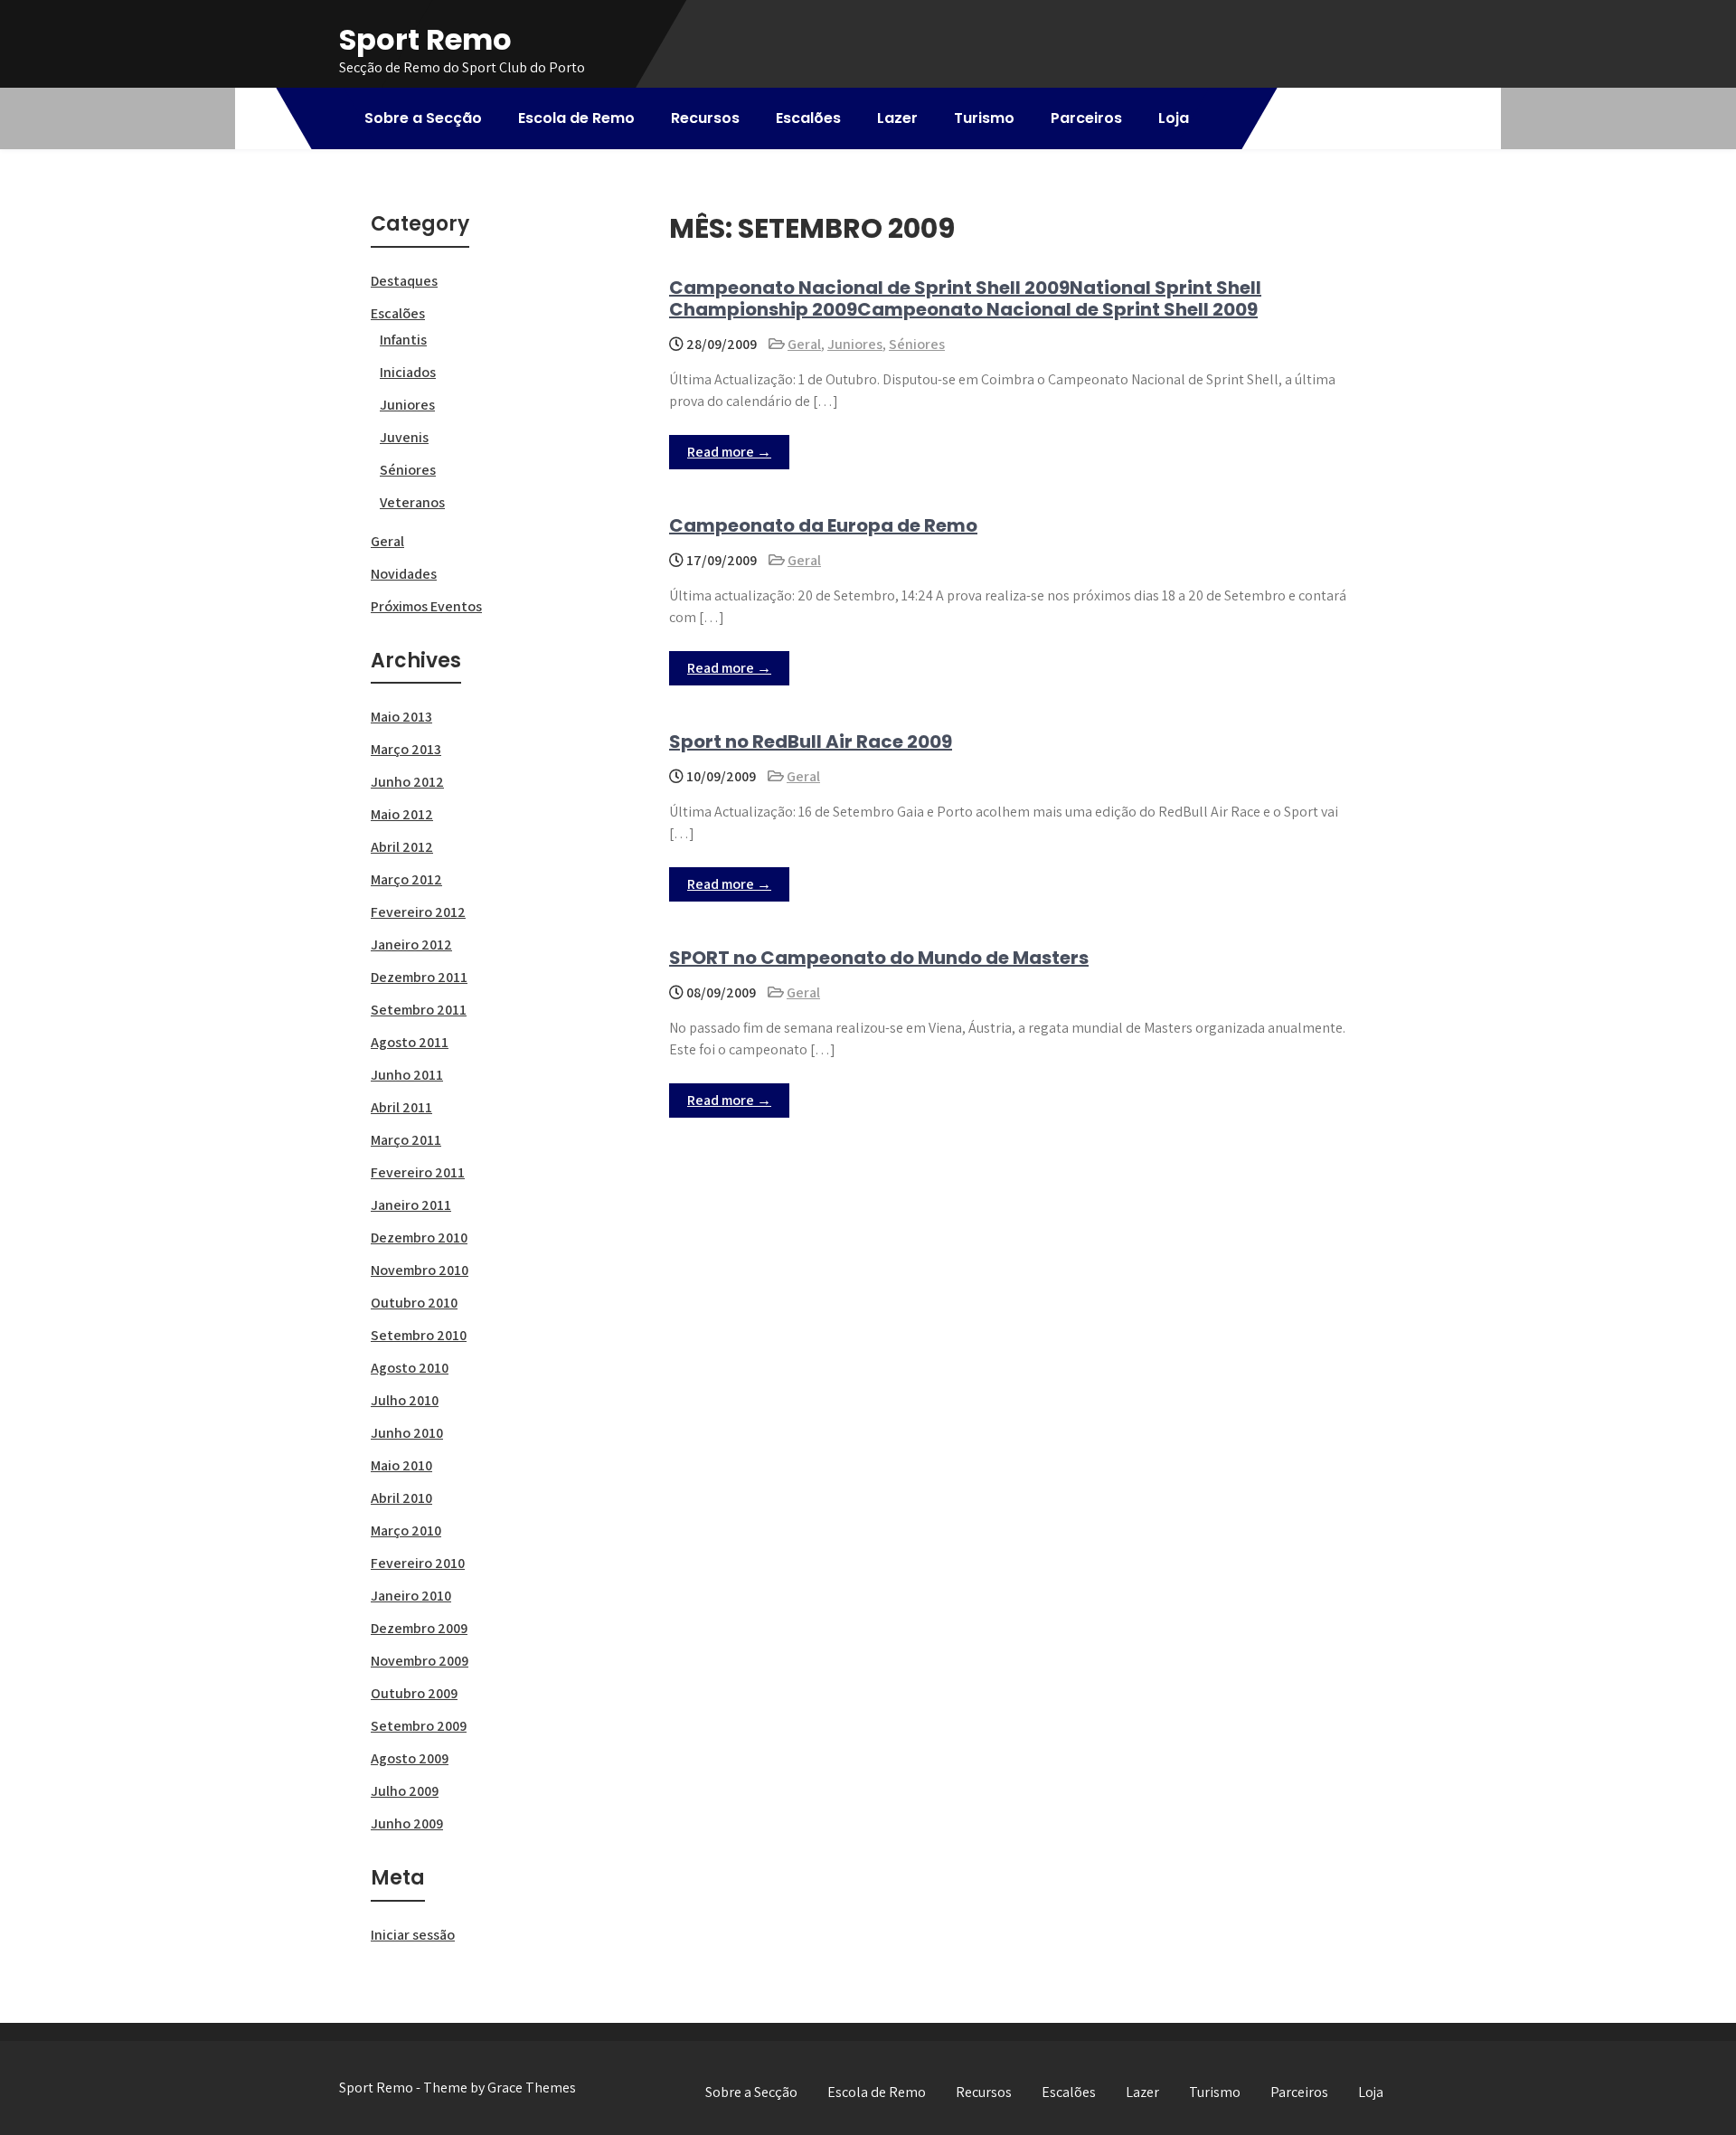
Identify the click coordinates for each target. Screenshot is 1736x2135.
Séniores (917, 344)
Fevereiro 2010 (418, 1563)
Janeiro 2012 (411, 945)
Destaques (404, 281)
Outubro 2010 (414, 1303)
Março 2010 (406, 1530)
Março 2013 (406, 749)
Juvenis (404, 437)
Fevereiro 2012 (418, 912)
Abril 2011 (401, 1107)
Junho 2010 (407, 1433)
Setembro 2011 (419, 1010)
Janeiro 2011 (411, 1205)
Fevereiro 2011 (418, 1172)
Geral (804, 344)
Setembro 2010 (419, 1335)
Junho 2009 (407, 1823)
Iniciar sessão (413, 1935)
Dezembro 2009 (419, 1628)
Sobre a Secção (423, 118)
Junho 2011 (407, 1075)
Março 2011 (406, 1140)
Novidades (404, 574)
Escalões (808, 118)
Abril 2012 (402, 847)
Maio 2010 (401, 1465)
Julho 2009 (405, 1791)
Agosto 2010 (410, 1368)
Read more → (729, 452)
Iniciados (408, 372)
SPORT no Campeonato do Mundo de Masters (879, 958)
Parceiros (1086, 118)
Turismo (984, 118)
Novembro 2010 (420, 1270)
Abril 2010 (401, 1498)
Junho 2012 (407, 782)
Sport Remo (425, 39)
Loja (1174, 118)
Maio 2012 (402, 814)
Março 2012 (406, 879)
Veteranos (412, 502)
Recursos (705, 118)
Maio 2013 (401, 717)
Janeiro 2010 (411, 1596)
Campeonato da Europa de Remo (823, 525)
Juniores (855, 344)
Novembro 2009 (420, 1661)
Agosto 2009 (410, 1758)
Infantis (403, 340)
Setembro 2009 (419, 1726)
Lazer (897, 118)
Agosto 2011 (410, 1042)
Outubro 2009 (414, 1693)
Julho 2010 (405, 1400)
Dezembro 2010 (419, 1238)
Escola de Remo (576, 118)
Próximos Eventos (426, 606)
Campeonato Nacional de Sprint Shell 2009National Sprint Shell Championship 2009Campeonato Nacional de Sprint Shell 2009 (965, 298)
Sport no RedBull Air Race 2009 (811, 742)
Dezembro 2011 (419, 977)
